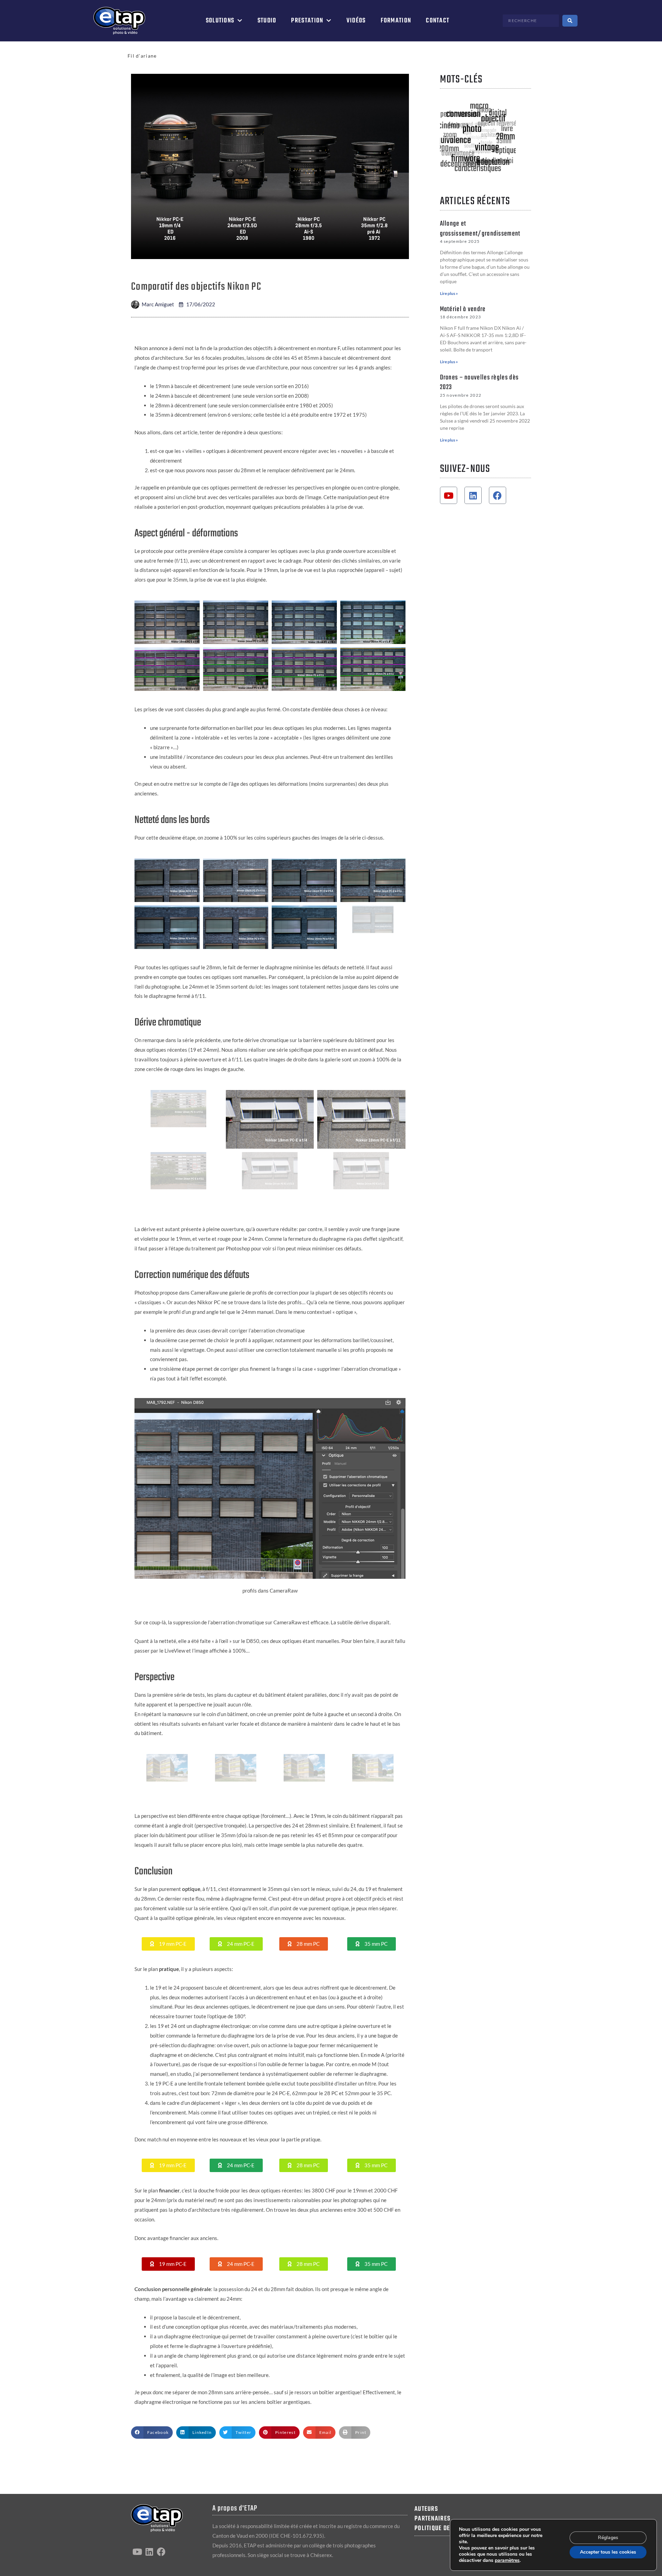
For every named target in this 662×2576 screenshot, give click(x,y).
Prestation (307, 21)
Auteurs (426, 2509)
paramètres (507, 2560)
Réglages (608, 2538)
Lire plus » (449, 293)
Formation (396, 21)
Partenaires (432, 2519)
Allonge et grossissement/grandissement (480, 229)
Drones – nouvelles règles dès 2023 (479, 383)
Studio (267, 21)
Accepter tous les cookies (608, 2552)
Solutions (220, 21)
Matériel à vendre (463, 309)
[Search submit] (570, 21)
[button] (168, 1944)
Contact (438, 21)
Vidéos (356, 21)
